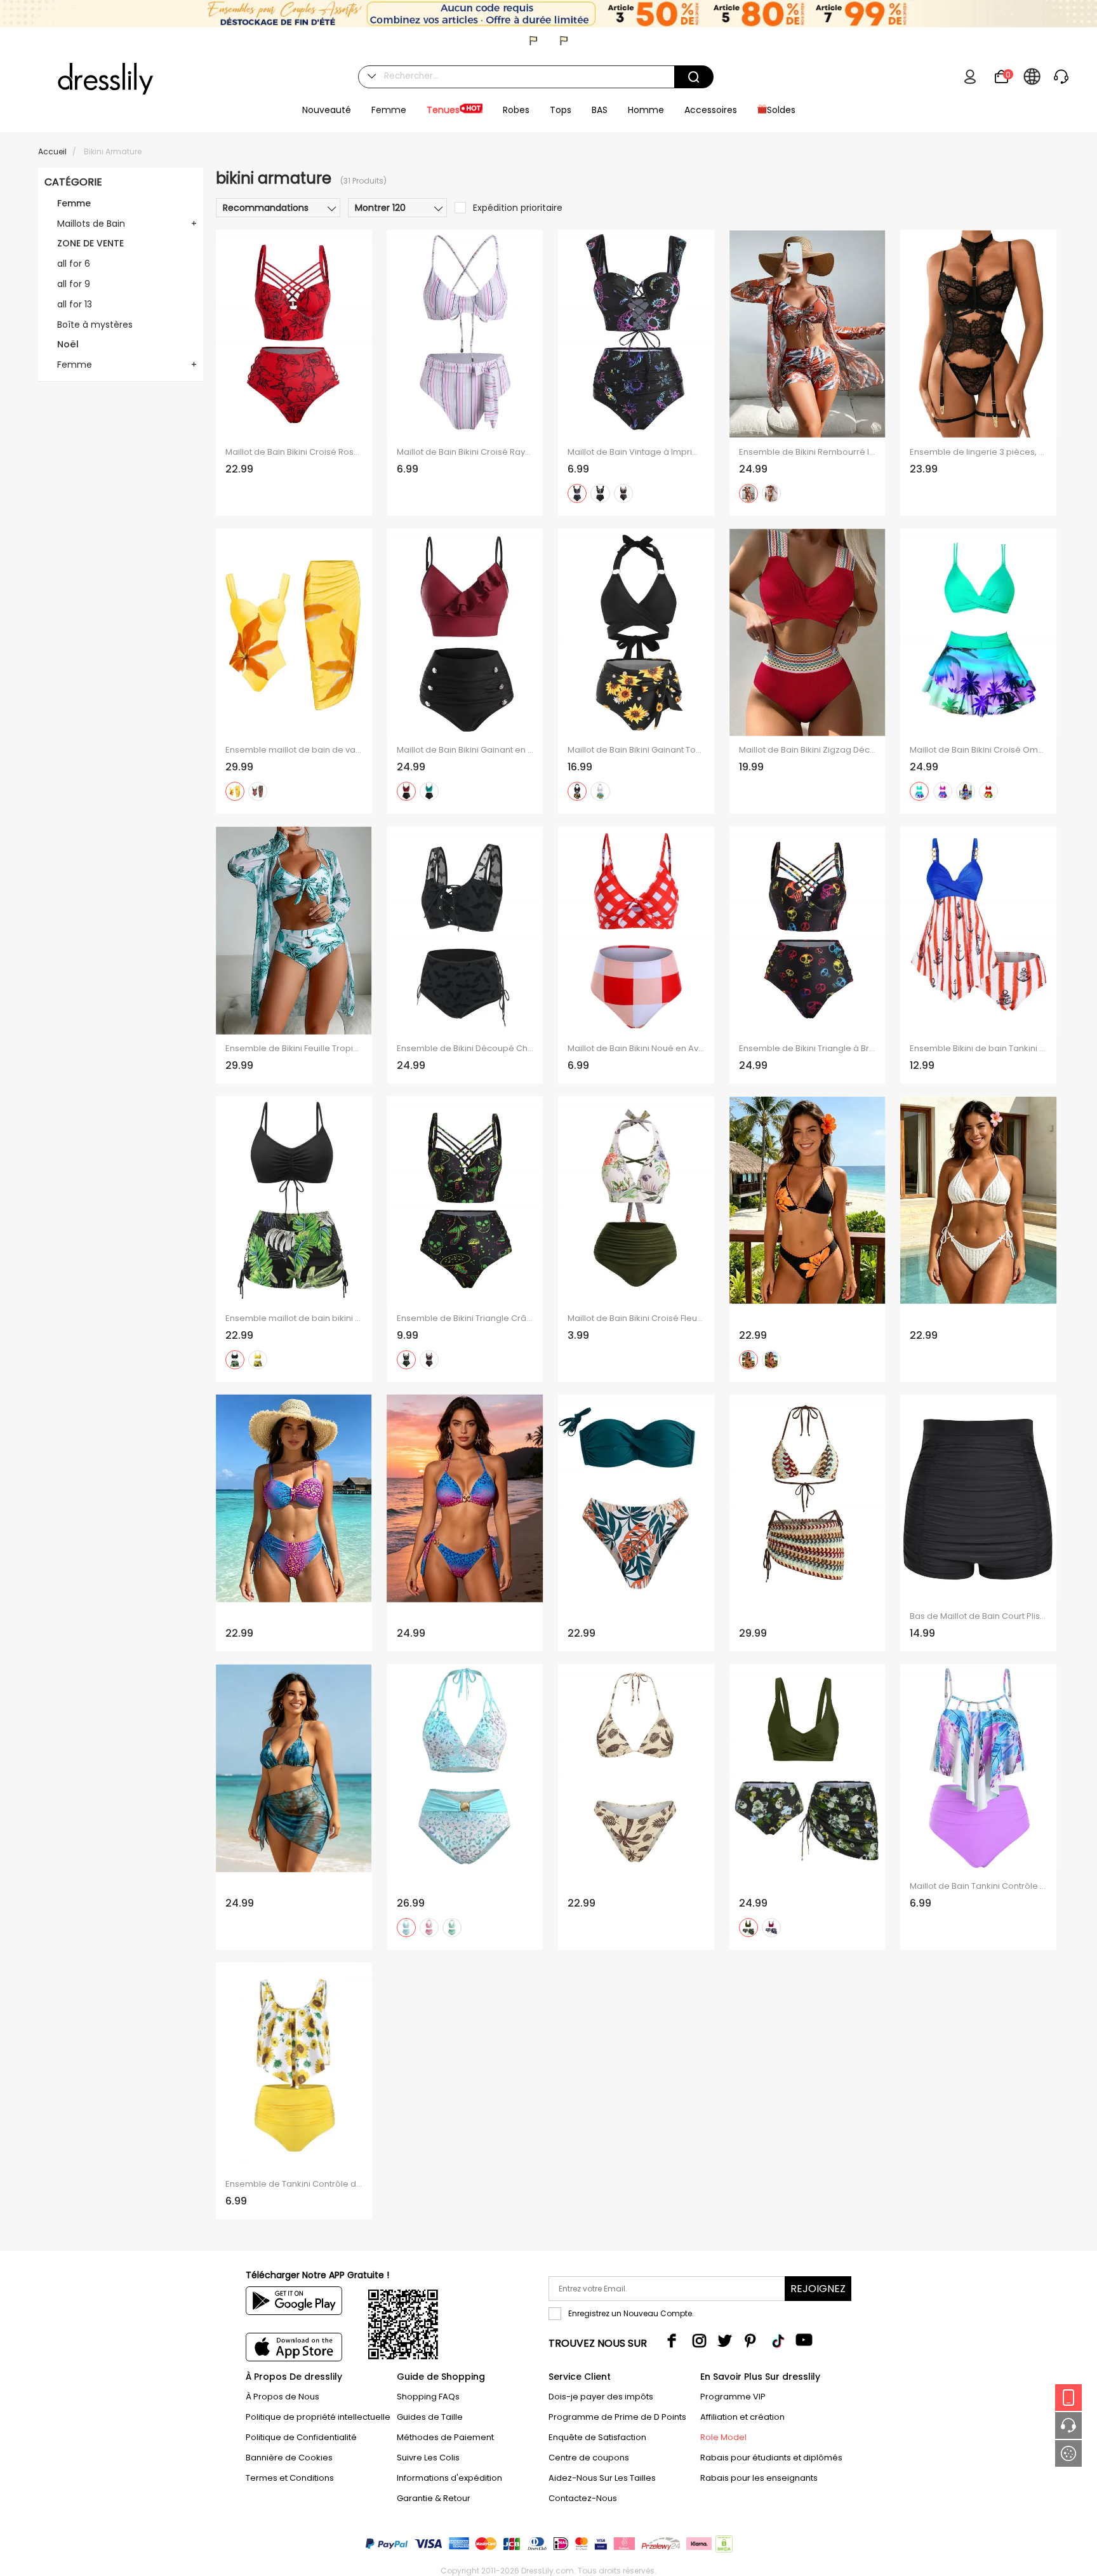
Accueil (52, 151)
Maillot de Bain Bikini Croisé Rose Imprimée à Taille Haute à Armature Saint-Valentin (294, 452)
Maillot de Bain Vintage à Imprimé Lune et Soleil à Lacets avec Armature (636, 452)
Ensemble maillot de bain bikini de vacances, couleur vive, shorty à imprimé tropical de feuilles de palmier (294, 1318)
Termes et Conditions (290, 2478)
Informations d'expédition (449, 2478)
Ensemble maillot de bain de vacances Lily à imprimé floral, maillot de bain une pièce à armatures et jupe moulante (294, 750)
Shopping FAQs (428, 2397)
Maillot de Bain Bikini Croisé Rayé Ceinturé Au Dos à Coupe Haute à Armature (465, 452)
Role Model (723, 2437)
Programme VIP (733, 2397)
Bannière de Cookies (289, 2458)
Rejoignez (818, 2289)
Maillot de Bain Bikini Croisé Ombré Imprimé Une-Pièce (978, 750)
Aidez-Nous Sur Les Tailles (602, 2478)
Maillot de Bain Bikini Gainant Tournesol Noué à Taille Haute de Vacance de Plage (636, 750)
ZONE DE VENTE (90, 243)
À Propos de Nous (283, 2397)
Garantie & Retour (434, 2498)
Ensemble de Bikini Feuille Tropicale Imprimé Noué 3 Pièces (294, 1049)
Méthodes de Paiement (445, 2437)
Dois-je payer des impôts (601, 2397)
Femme (74, 203)
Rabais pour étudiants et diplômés (771, 2458)
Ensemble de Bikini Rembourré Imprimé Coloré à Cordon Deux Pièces (808, 452)
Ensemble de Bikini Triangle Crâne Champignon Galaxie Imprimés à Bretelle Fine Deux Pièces (465, 1318)
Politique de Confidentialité (301, 2437)
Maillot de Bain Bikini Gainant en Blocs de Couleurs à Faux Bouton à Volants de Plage (465, 750)
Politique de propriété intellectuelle (318, 2417)
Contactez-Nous (583, 2498)
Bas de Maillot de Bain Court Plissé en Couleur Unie (978, 1616)
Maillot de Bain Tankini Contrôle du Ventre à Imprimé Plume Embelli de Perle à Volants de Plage (978, 1886)
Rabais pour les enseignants (759, 2478)
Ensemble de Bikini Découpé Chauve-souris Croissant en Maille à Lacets (465, 1049)
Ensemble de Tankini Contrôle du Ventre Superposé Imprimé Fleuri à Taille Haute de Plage (294, 2184)
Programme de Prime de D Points (617, 2417)
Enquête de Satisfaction (597, 2437)
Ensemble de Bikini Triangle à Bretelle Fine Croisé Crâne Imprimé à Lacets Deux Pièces (808, 1049)
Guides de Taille (430, 2417)
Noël (68, 344)
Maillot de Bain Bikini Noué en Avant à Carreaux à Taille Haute (636, 1049)
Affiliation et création (742, 2417)
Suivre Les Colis (428, 2458)
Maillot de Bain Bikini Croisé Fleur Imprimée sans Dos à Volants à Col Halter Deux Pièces (636, 1318)
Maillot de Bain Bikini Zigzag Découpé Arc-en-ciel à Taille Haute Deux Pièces (808, 750)
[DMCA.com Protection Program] (723, 2546)
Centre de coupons (589, 2458)
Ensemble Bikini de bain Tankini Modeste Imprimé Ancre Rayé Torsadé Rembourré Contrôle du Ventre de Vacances (978, 1049)
